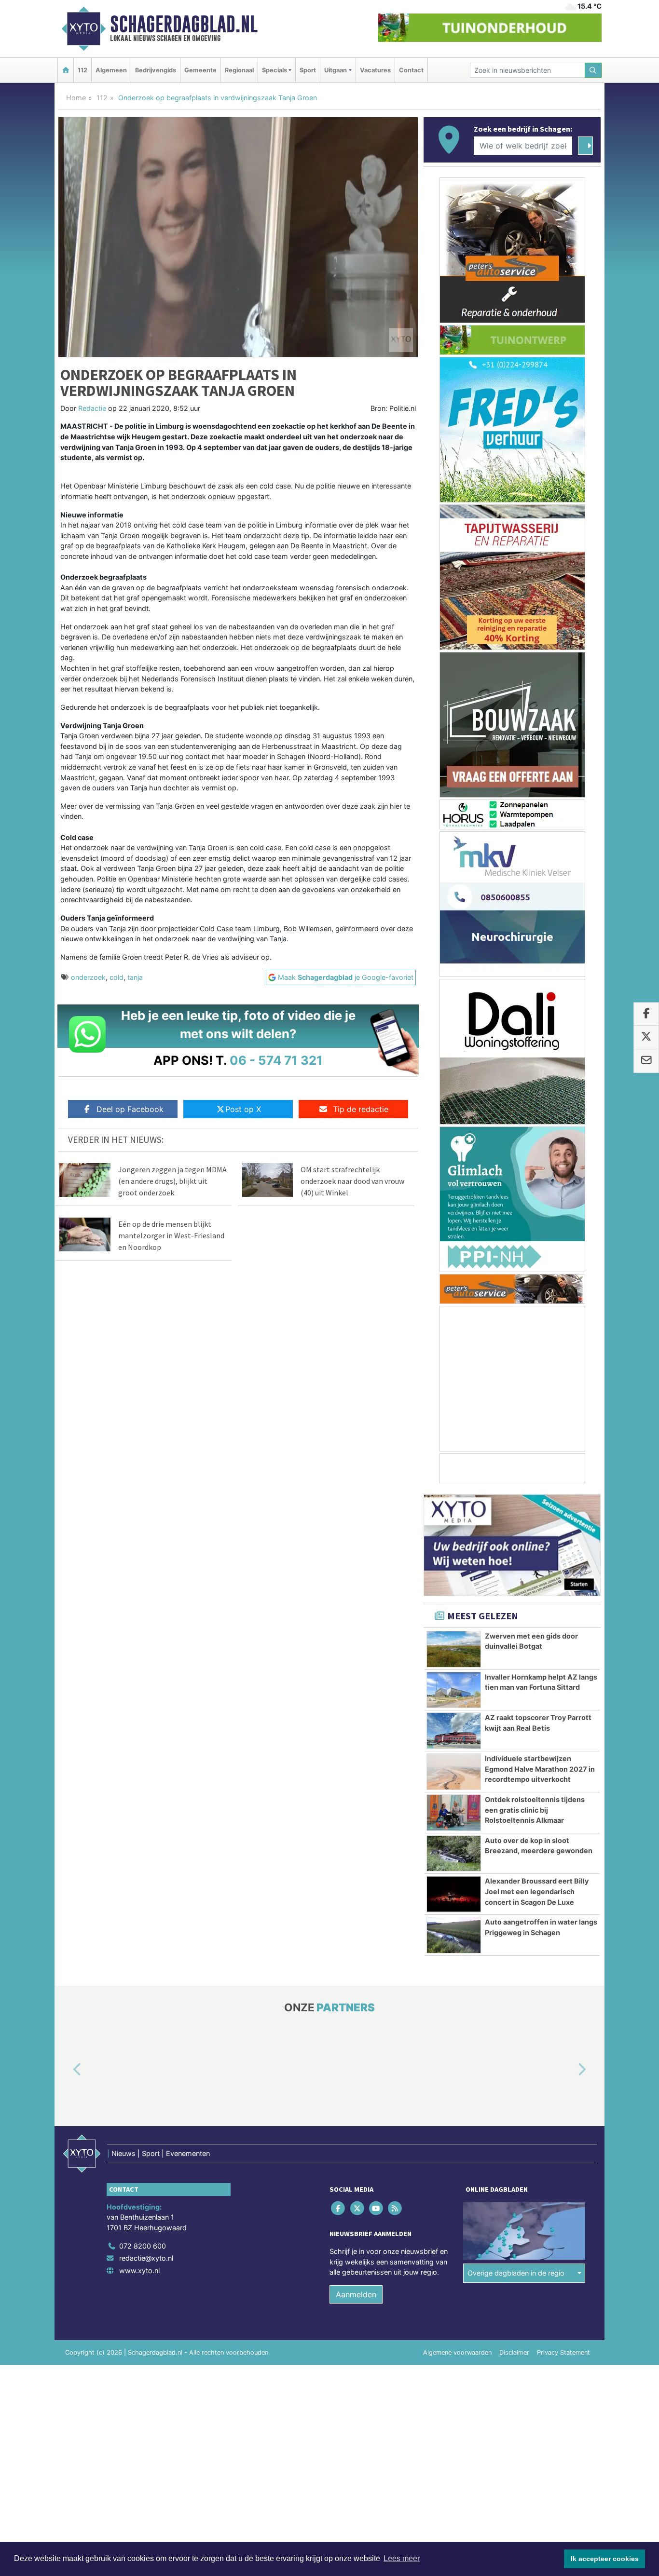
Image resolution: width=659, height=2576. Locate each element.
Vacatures (375, 70)
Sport (308, 70)
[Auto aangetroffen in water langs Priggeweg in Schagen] (454, 1935)
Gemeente (200, 70)
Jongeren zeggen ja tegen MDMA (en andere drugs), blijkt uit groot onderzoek (172, 1181)
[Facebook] (339, 2208)
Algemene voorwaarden (457, 2352)
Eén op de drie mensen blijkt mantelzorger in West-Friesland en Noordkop (171, 1235)
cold (117, 977)
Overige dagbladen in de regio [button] (516, 2273)
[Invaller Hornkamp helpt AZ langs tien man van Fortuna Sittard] (454, 1690)
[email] (646, 1061)
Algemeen (111, 70)
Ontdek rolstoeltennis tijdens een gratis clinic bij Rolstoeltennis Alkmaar (535, 1810)
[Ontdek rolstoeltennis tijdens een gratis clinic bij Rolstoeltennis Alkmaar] (454, 1813)
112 (82, 70)
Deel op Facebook (130, 1109)
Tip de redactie (361, 1109)
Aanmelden (356, 2294)
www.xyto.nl (139, 2271)
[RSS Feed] (396, 2208)
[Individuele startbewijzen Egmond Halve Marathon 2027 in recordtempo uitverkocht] (454, 1772)
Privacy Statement (563, 2352)
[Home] (66, 70)
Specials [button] (275, 70)
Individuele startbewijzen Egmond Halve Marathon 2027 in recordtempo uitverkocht (540, 1769)
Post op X (243, 1109)
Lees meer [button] (402, 2558)
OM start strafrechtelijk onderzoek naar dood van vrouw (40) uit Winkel (352, 1181)
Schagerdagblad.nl (184, 24)
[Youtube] (377, 2208)
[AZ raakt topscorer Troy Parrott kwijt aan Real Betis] (454, 1731)
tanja (135, 977)
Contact (411, 70)
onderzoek (88, 977)
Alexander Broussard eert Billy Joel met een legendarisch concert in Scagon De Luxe (537, 1891)
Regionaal (239, 70)
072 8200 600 (143, 2246)
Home (76, 98)
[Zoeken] (593, 70)
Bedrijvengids (156, 70)
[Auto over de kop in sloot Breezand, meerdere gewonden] (454, 1854)
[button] (66, 2070)
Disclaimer (514, 2352)
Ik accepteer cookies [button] (605, 2559)
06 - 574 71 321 (276, 1060)
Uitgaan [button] (336, 70)
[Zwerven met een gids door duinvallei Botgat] (454, 1649)
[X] (358, 2208)
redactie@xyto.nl (146, 2258)
